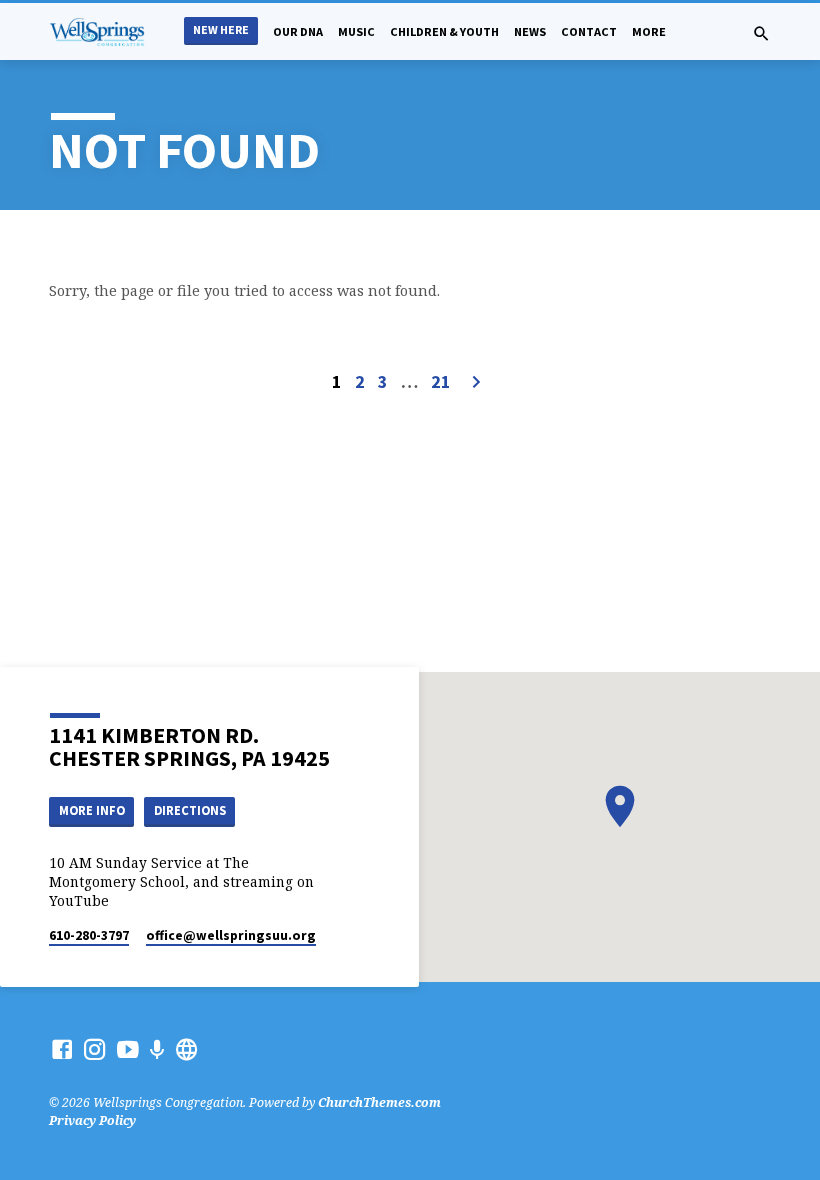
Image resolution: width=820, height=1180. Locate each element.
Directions (190, 810)
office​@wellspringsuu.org (231, 935)
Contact (589, 31)
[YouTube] (128, 1049)
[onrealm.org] (187, 1049)
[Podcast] (157, 1049)
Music (356, 31)
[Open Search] (761, 33)
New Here (221, 29)
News (530, 31)
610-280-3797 (89, 935)
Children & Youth (444, 31)
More (649, 31)
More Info (92, 810)
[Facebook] (62, 1049)
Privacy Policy (92, 1120)
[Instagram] (95, 1049)
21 (441, 381)
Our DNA (298, 31)
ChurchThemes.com (379, 1102)
